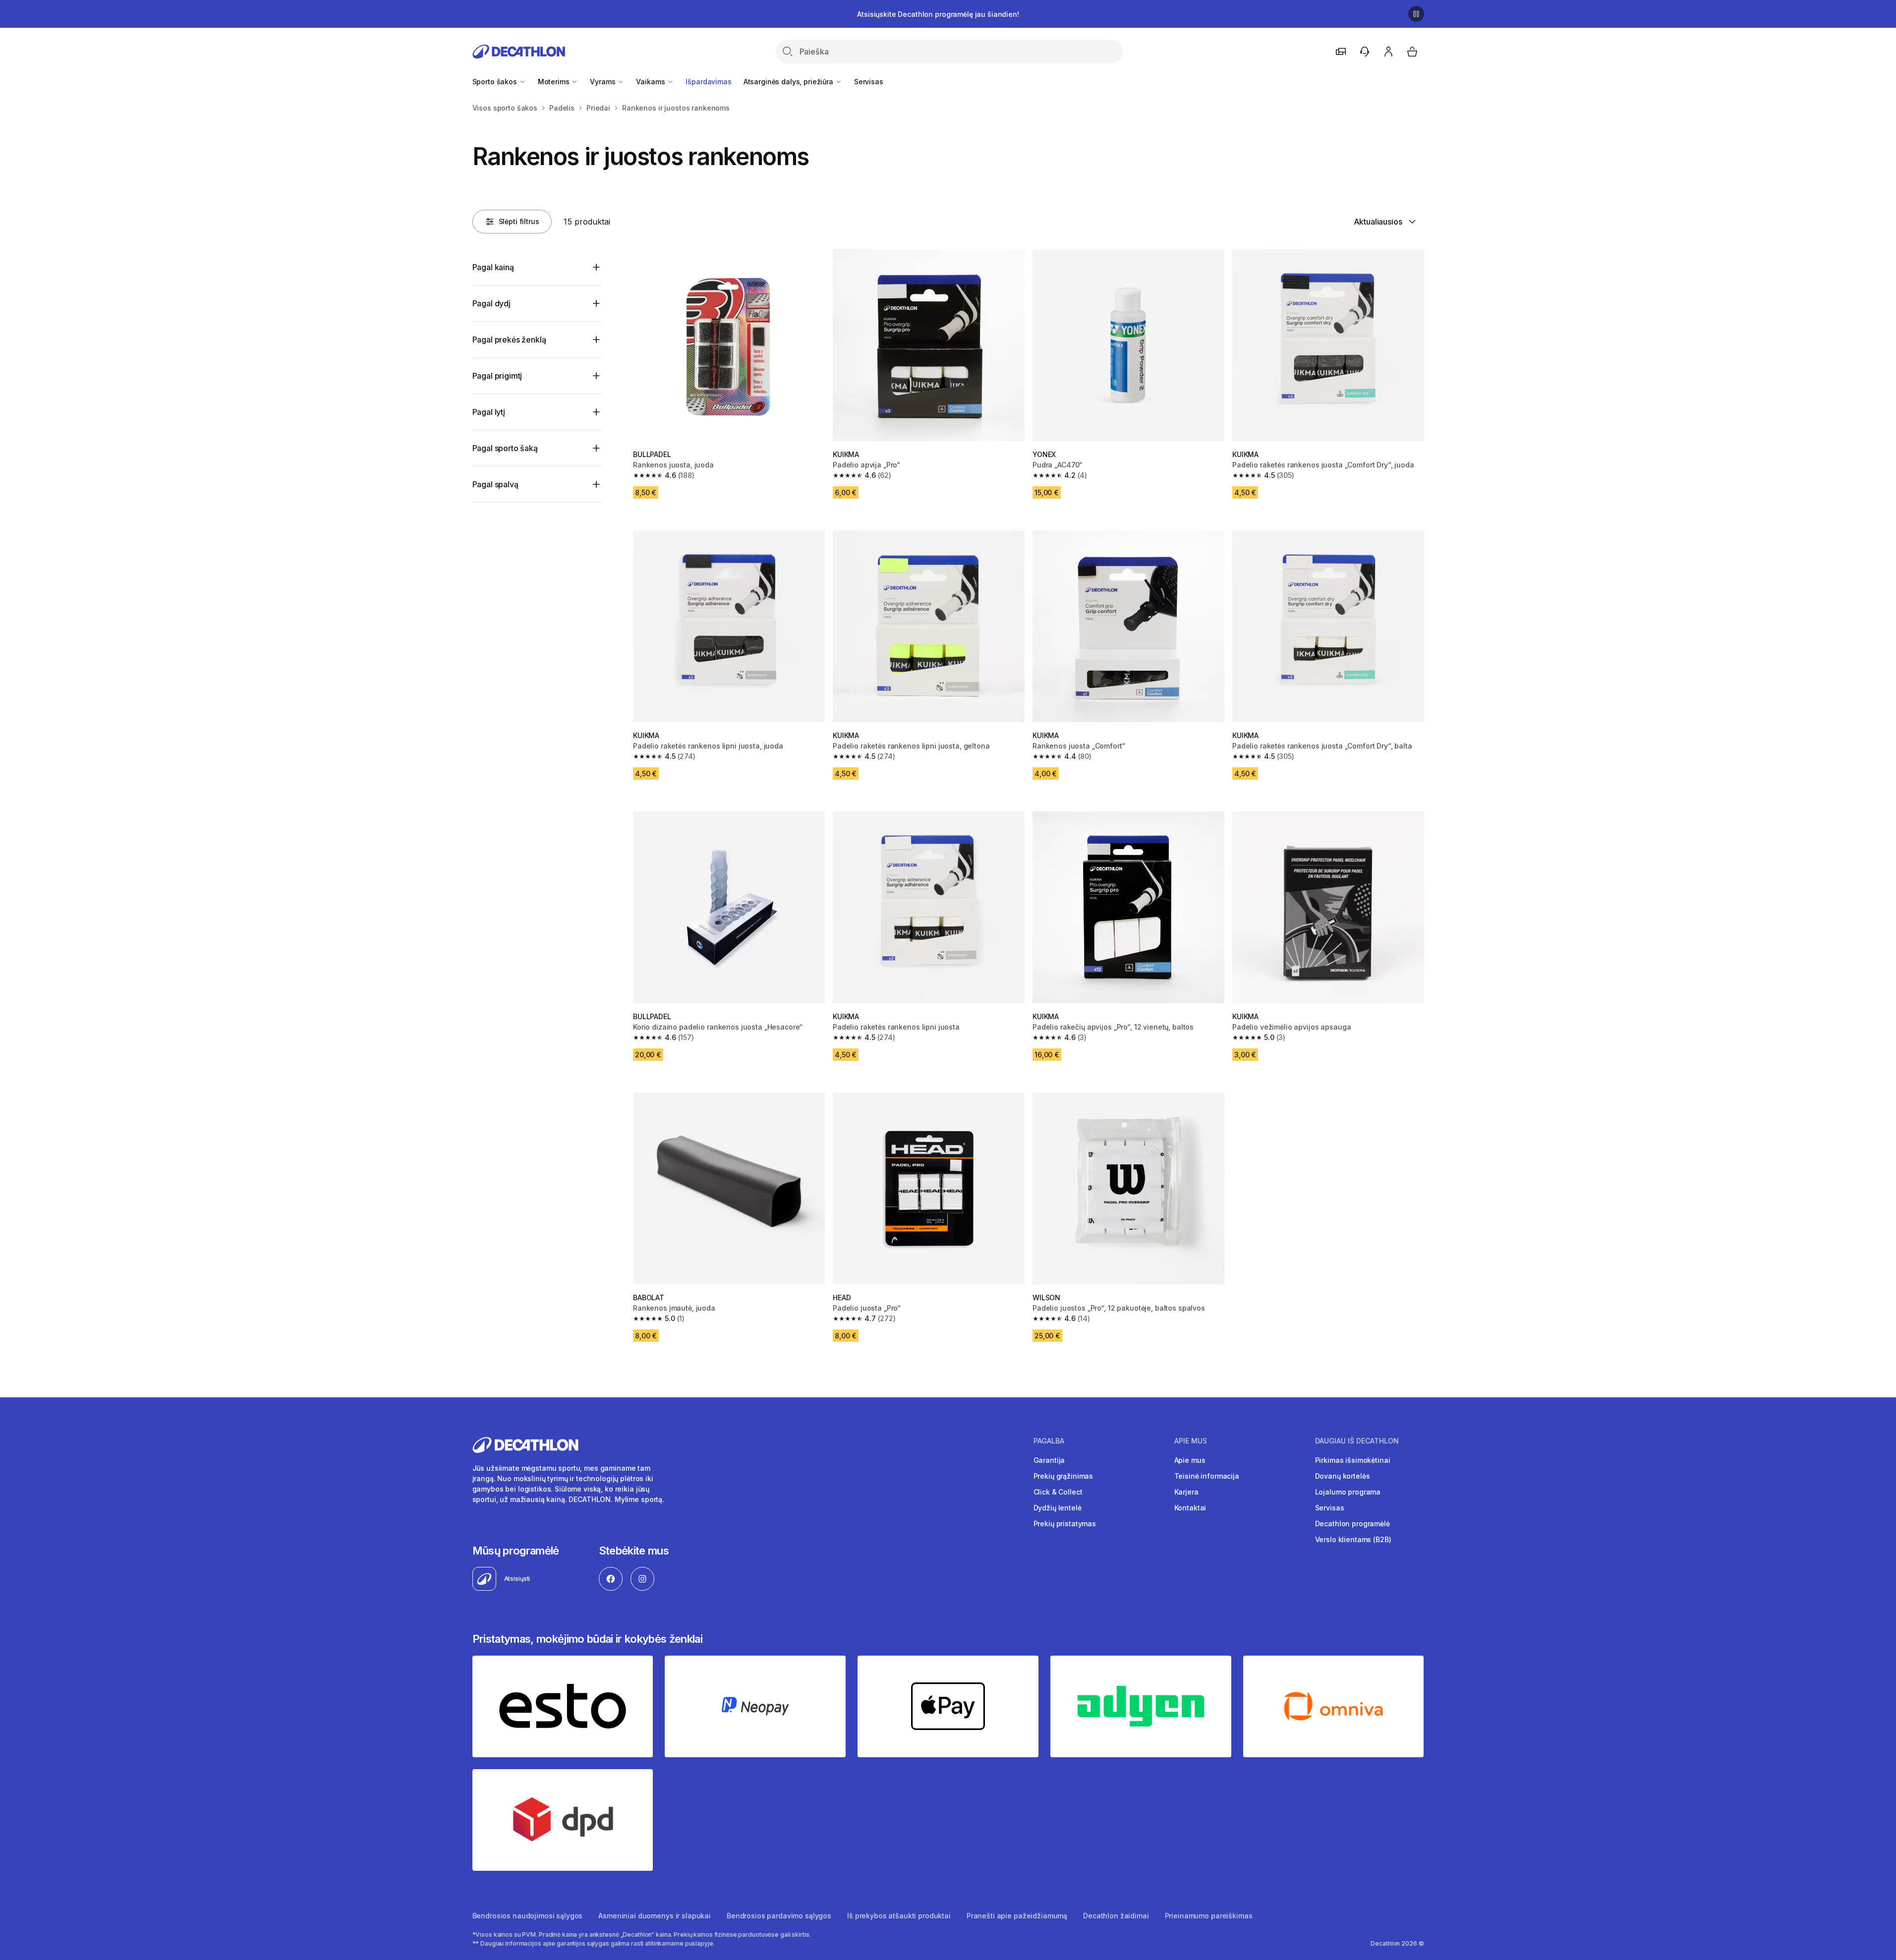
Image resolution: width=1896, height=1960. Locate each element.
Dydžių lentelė (1058, 1508)
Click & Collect (1058, 1492)
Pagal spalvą (495, 484)
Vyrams (603, 82)
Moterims (555, 82)
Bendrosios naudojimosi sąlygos (528, 1916)
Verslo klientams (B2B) (1353, 1539)
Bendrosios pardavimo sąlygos (779, 1916)
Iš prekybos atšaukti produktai (899, 1916)
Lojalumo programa (1348, 1492)
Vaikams (651, 82)
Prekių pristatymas (1065, 1524)
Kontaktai (1190, 1508)
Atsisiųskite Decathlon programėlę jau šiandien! (938, 14)
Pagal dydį (491, 303)
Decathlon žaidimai (1116, 1916)
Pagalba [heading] (1049, 1441)
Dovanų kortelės (1343, 1476)
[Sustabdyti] (1416, 14)
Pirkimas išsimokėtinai (1353, 1460)
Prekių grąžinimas (1063, 1476)
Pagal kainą (493, 267)
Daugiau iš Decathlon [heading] (1357, 1441)
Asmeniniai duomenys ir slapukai (655, 1916)
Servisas (869, 82)
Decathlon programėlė (1352, 1524)
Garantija (1049, 1460)
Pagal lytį (489, 412)
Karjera (1186, 1492)
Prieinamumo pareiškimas (1209, 1916)
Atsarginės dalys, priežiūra (789, 82)
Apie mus (1190, 1460)
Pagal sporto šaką (505, 448)
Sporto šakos (496, 82)
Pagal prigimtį (497, 376)
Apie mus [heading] (1191, 1441)
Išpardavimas (708, 82)
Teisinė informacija (1207, 1476)
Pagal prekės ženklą (509, 340)
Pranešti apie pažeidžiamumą (1017, 1916)
